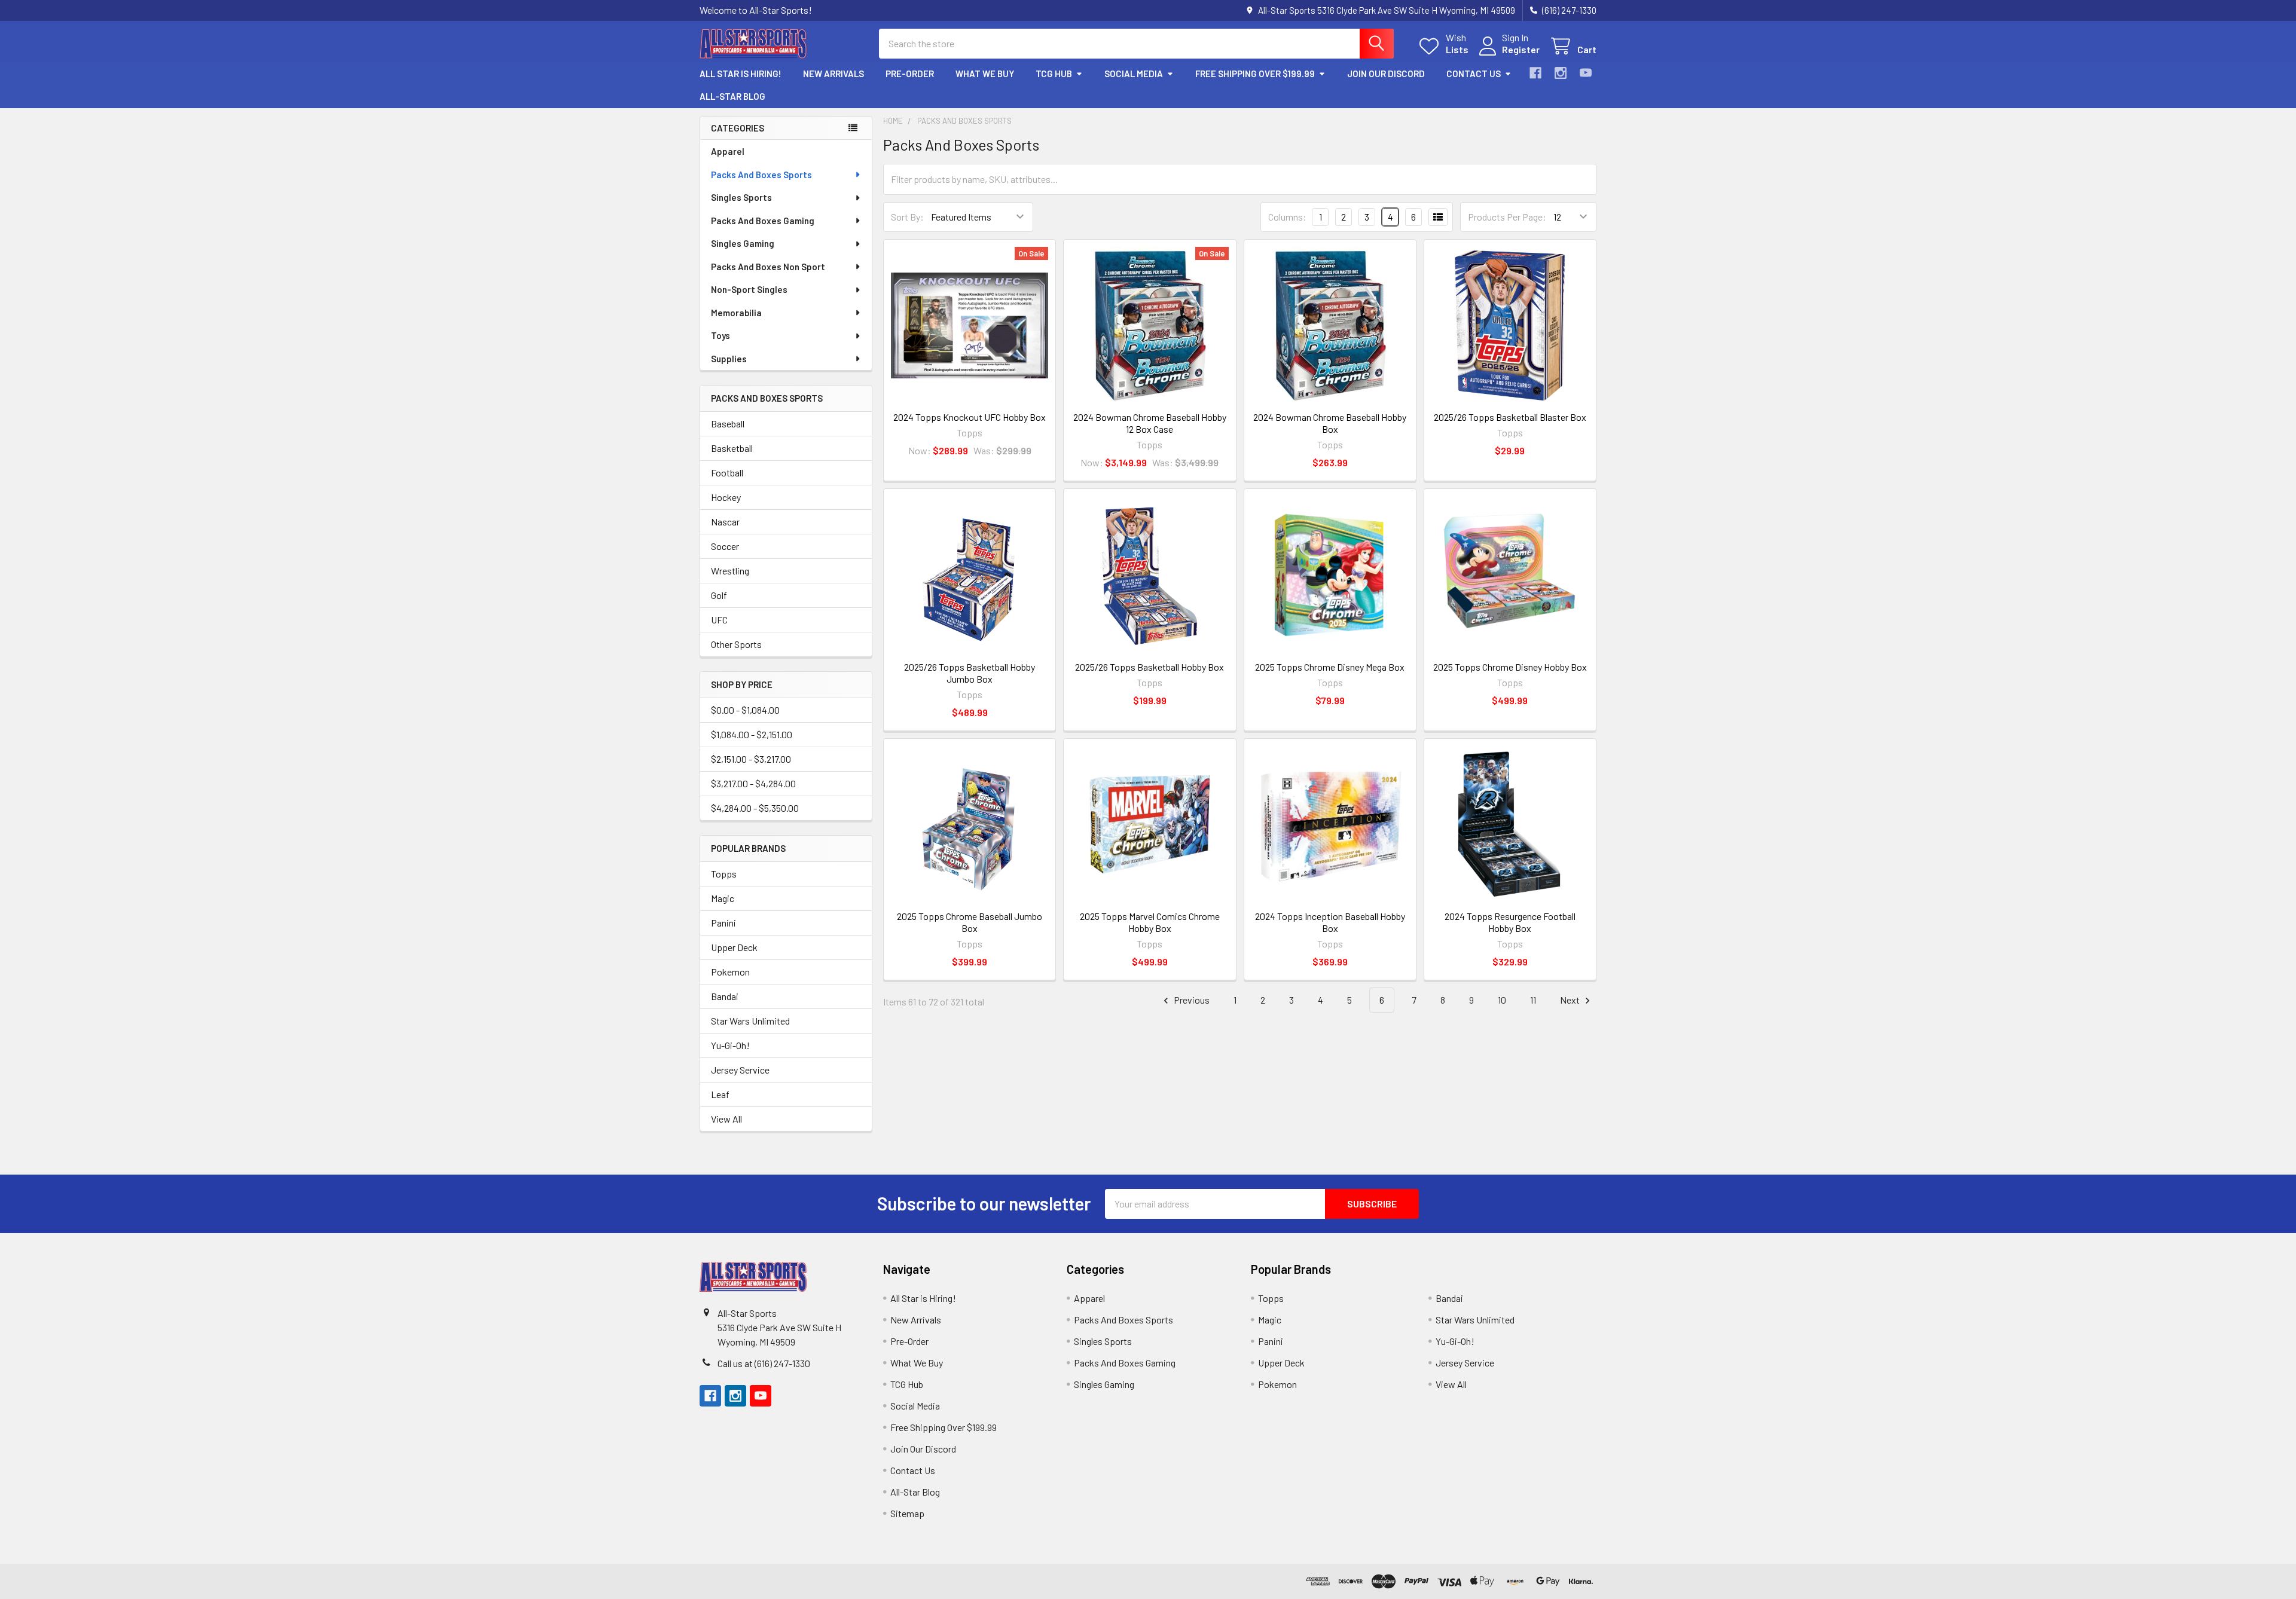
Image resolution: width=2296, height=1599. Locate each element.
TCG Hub (1054, 74)
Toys (720, 335)
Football (727, 473)
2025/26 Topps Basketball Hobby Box (1149, 667)
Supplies (729, 359)
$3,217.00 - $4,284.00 (753, 783)
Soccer (725, 546)
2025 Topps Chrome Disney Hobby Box (1510, 667)
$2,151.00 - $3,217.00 (751, 759)
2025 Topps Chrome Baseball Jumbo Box (970, 922)
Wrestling (730, 571)
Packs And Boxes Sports (761, 175)
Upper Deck (734, 947)
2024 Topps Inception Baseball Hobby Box (1330, 922)
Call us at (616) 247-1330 (764, 1363)
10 (1502, 1000)
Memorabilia (736, 313)
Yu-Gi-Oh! (730, 1045)
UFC (719, 620)
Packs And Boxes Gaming (763, 221)
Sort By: (907, 217)
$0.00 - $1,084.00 (745, 710)
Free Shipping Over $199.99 (1255, 74)
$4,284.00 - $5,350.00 (755, 808)
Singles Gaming (743, 243)
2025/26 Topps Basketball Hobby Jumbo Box (970, 673)
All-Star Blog (732, 96)
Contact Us (1474, 74)
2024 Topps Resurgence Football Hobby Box (1510, 922)
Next (1571, 1000)
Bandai (725, 996)
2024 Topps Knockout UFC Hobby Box (970, 417)
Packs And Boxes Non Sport (768, 267)
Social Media (1134, 74)
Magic (723, 898)
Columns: (1287, 217)
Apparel (728, 151)
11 (1533, 1000)
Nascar (725, 522)
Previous (1191, 1000)
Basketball (732, 448)
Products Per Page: (1507, 217)
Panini (723, 923)
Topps (724, 874)
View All (726, 1119)
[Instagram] (1561, 73)
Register (1521, 49)
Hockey (726, 497)
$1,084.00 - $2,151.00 (752, 734)
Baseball (728, 424)
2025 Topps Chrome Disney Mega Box (1330, 667)
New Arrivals (833, 74)
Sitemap (907, 1513)
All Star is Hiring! (741, 74)
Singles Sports (741, 197)
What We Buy (985, 74)
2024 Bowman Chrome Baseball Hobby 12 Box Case (1150, 423)
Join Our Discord (1386, 74)
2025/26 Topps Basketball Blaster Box (1510, 417)
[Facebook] (1535, 73)
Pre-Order (910, 74)
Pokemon (730, 972)
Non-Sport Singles (749, 289)
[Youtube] (1586, 73)
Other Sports (736, 644)
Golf (719, 595)
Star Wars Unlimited (750, 1021)
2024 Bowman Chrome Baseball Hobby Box (1330, 423)
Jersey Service (740, 1070)
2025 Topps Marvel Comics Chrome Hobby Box (1150, 922)
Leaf (720, 1094)
